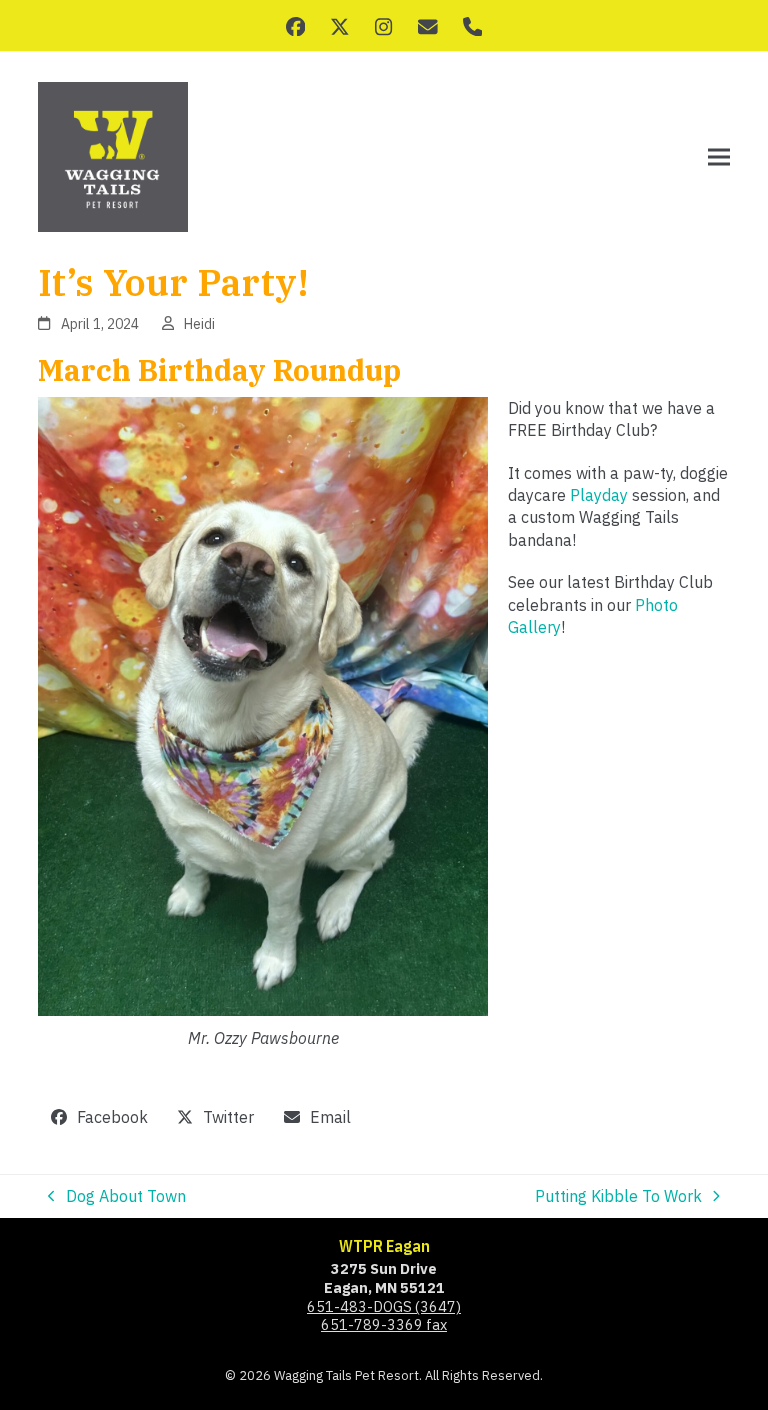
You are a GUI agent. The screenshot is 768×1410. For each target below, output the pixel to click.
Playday (599, 495)
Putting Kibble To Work (618, 1196)
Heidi (199, 324)
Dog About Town (117, 1196)
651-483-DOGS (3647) (384, 1306)
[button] (719, 157)
